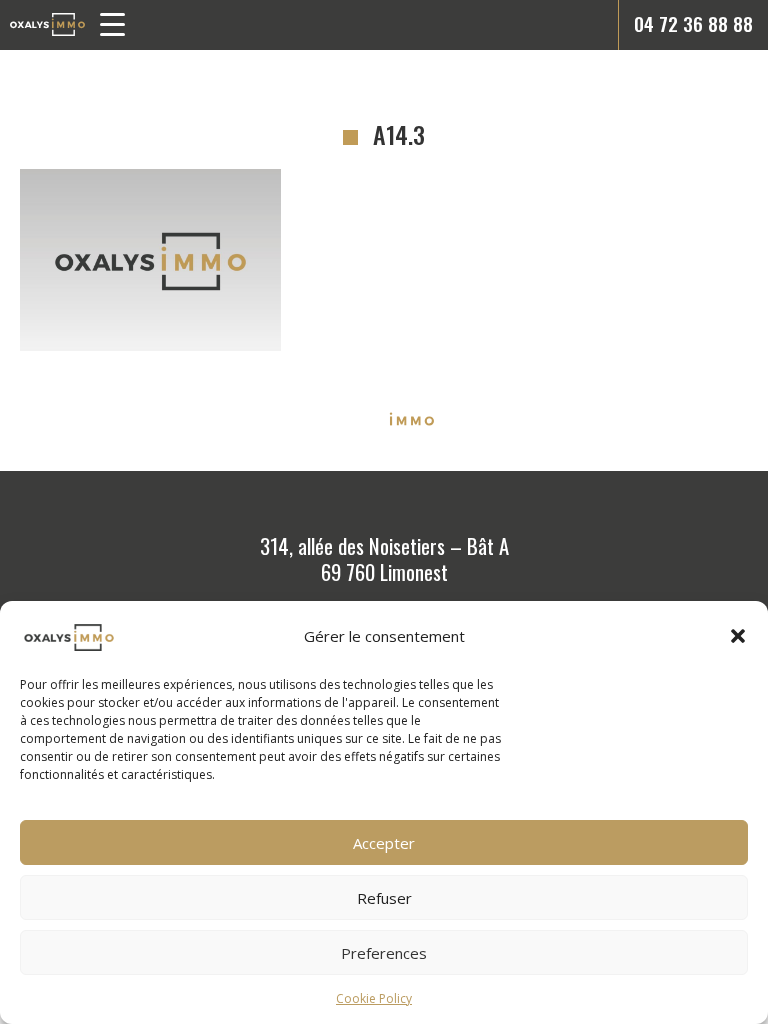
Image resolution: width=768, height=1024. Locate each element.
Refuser (384, 898)
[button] (738, 636)
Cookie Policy (374, 998)
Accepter (384, 843)
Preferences (384, 953)
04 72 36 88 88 (693, 23)
